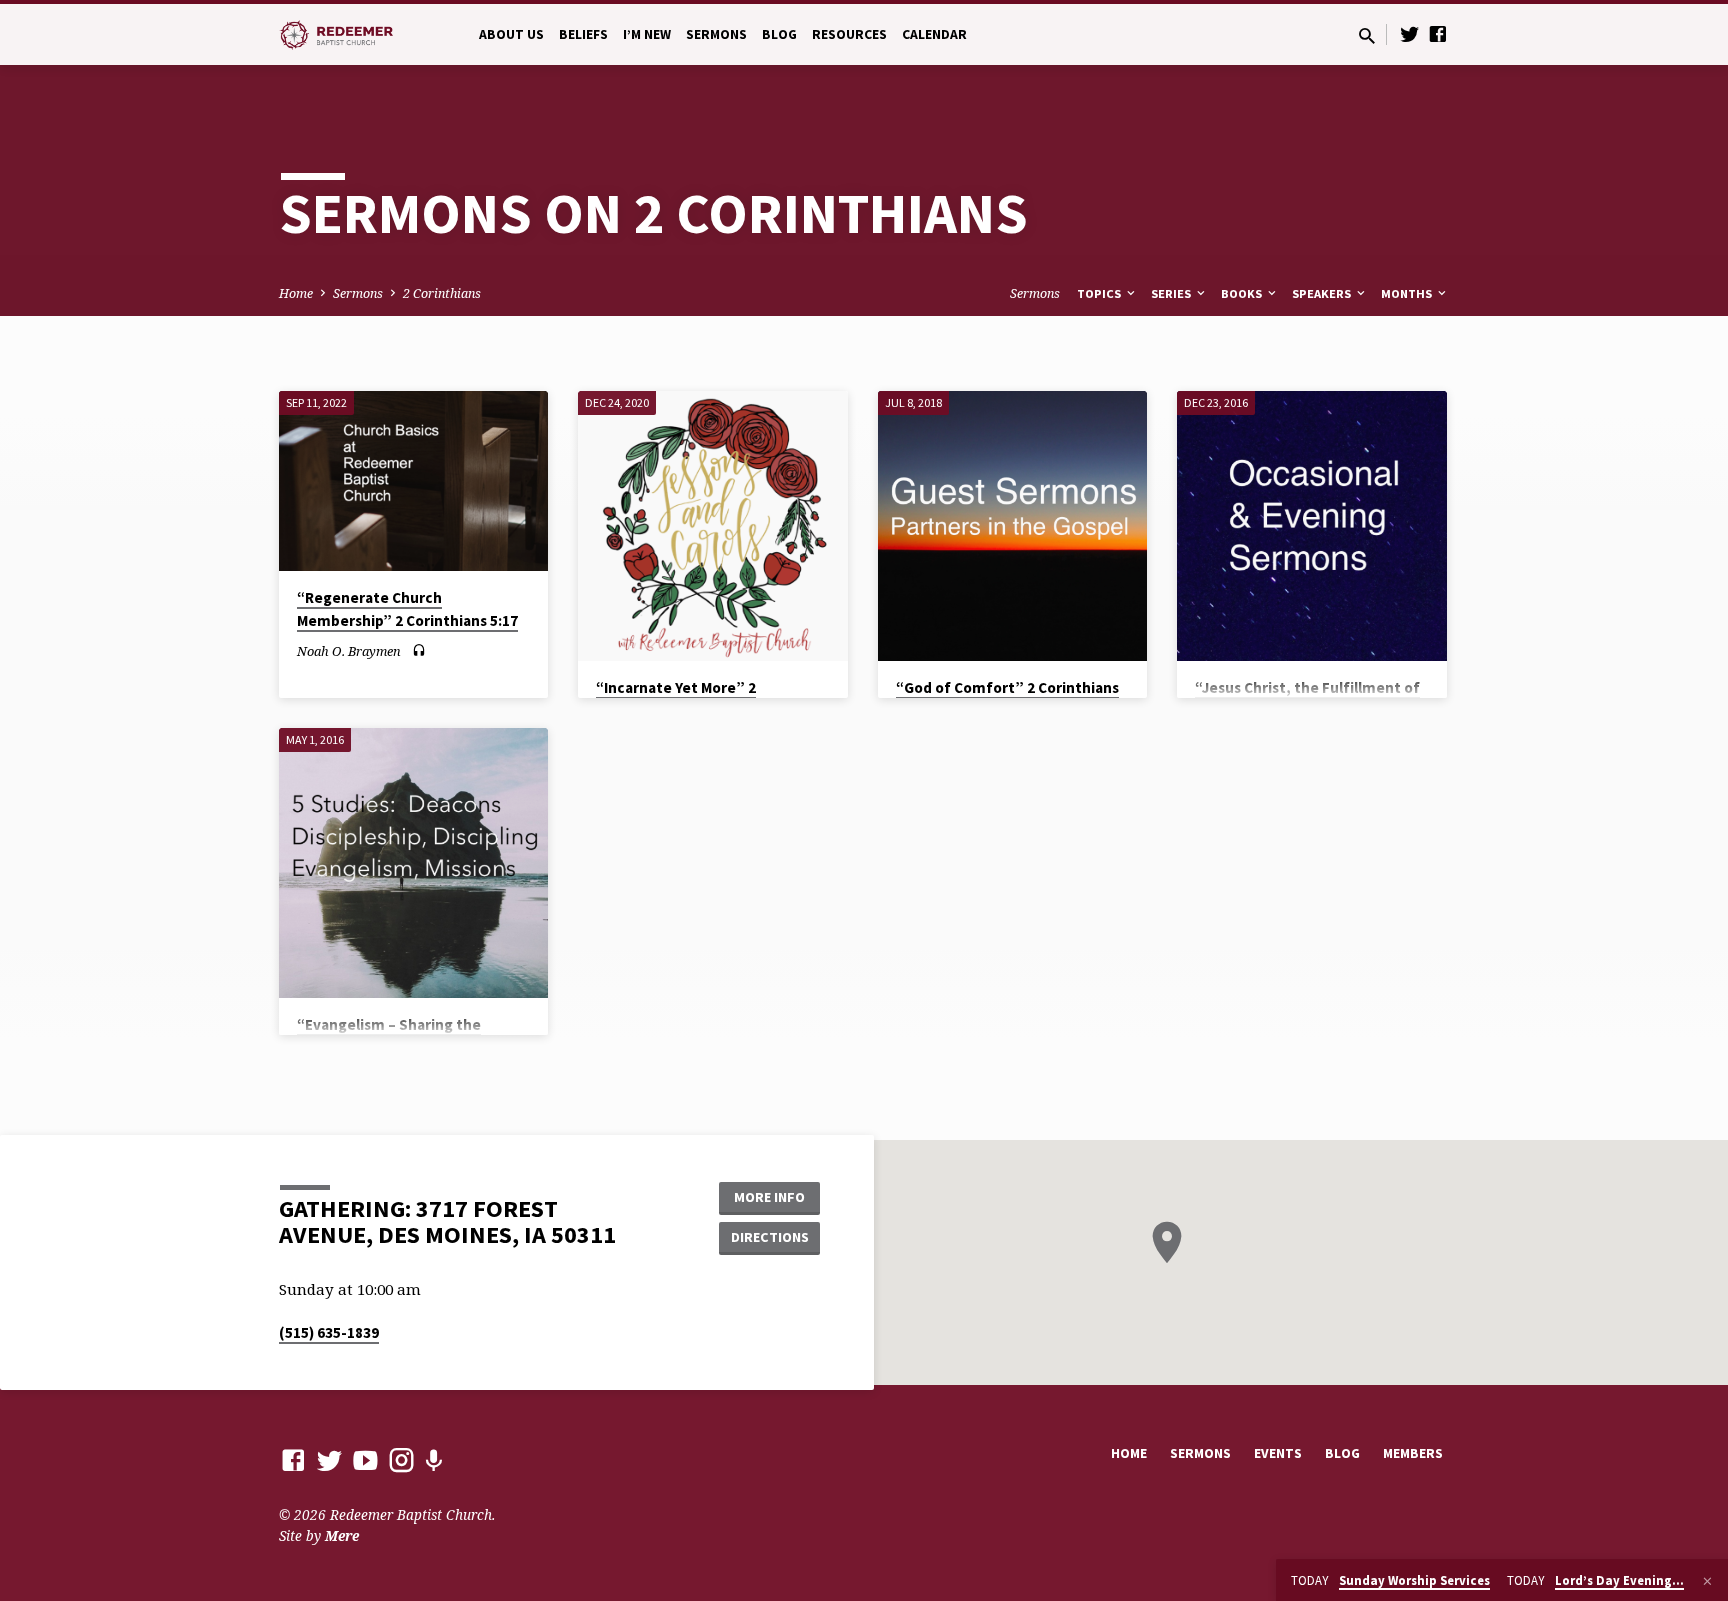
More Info (769, 1197)
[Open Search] (1367, 35)
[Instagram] (401, 1459)
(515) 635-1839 (329, 1332)
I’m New (647, 34)
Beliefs (583, 34)
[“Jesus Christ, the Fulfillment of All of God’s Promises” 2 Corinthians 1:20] (1311, 525)
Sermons (716, 34)
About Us (511, 34)
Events (1278, 1453)
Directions (770, 1237)
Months (1408, 293)
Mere (342, 1535)
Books (1243, 293)
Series (1172, 293)
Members (1413, 1453)
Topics (1100, 293)
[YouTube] (365, 1459)
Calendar (934, 34)
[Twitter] (1410, 33)
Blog (779, 34)
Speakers (1323, 293)
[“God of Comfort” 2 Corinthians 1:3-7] (1012, 525)
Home (296, 293)
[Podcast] (433, 1460)
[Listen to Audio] (419, 650)
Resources (849, 34)
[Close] (1707, 1581)
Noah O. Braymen (349, 651)
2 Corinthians (442, 293)
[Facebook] (1438, 33)
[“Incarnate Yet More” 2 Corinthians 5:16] (712, 526)
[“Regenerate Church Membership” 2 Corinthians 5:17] (413, 481)
